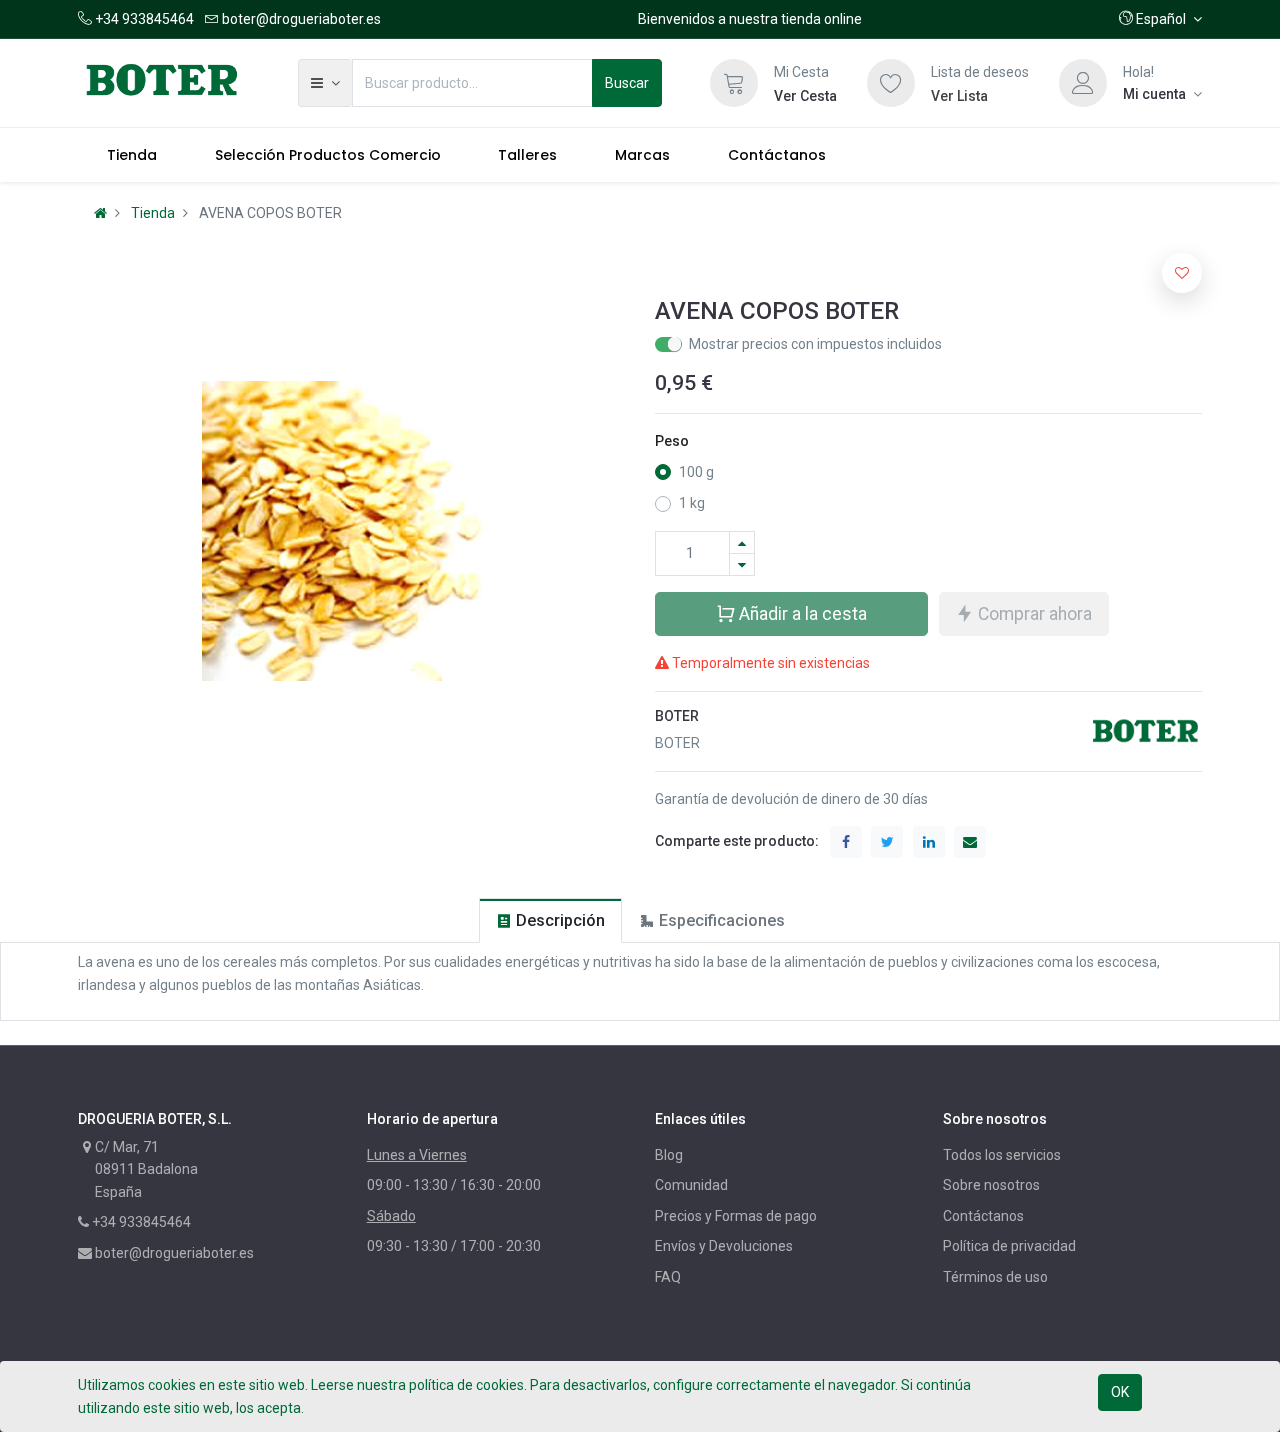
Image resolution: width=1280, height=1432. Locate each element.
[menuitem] (132, 155)
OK (1120, 1392)
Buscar (627, 83)
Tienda (153, 213)
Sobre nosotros (991, 1185)
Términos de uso (995, 1277)
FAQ (668, 1277)
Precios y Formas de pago (736, 1216)
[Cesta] (734, 83)
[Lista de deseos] (891, 83)
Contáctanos (983, 1216)
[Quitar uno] (742, 564)
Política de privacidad (1009, 1246)
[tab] (550, 920)
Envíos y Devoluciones (724, 1246)
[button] (1160, 19)
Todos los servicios (1002, 1155)
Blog (669, 1155)
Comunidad (691, 1185)
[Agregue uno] (742, 542)
